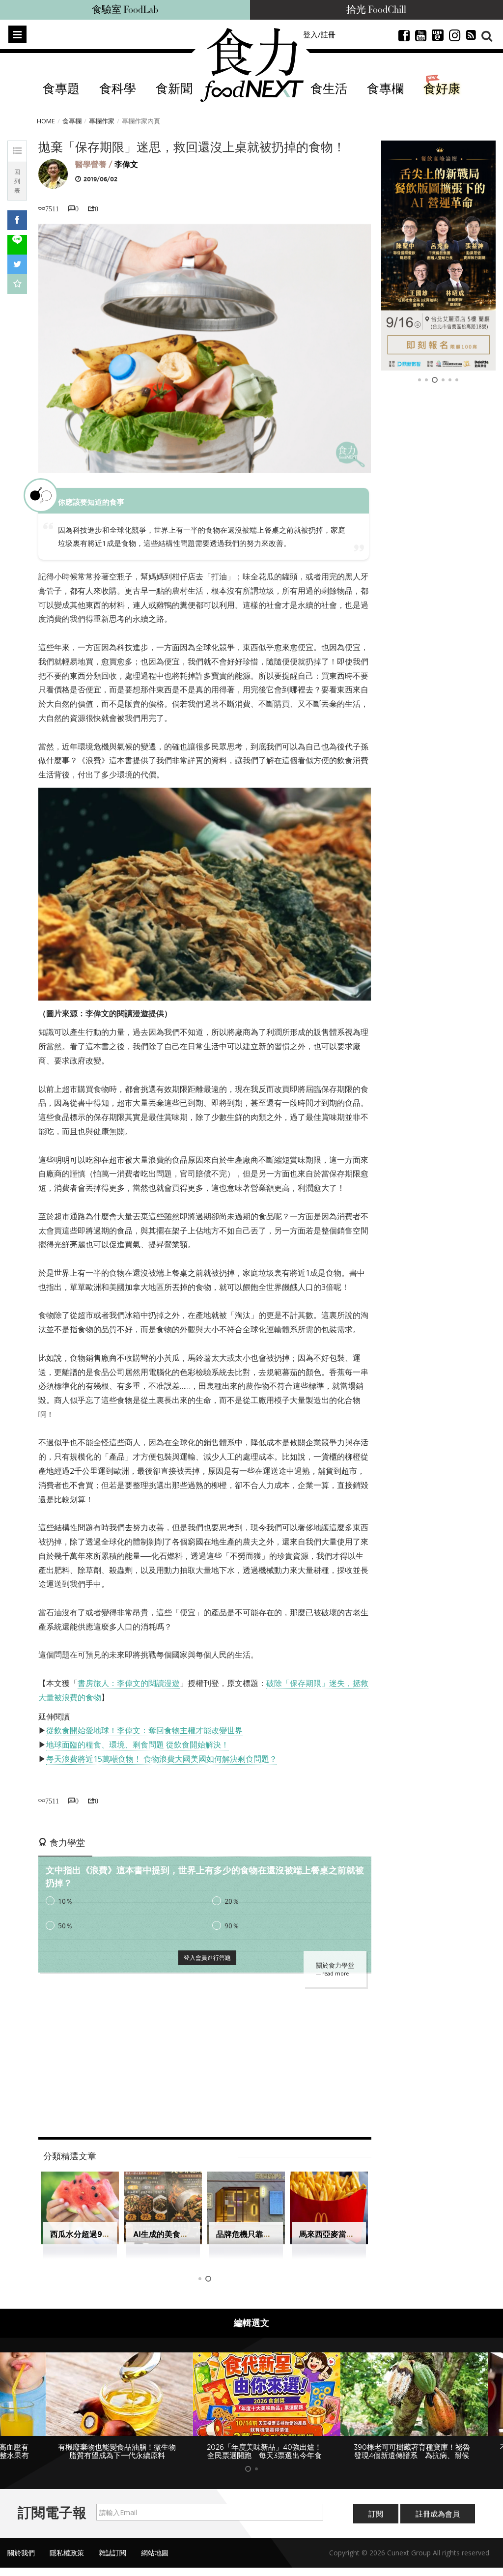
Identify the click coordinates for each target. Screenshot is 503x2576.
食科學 (118, 89)
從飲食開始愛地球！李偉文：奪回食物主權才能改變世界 (144, 1730)
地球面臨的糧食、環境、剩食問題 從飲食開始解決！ (138, 1745)
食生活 (329, 89)
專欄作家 (102, 121)
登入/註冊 (319, 34)
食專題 (61, 89)
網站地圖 (155, 2553)
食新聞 (174, 89)
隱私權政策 (67, 2553)
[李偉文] (53, 173)
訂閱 (376, 2514)
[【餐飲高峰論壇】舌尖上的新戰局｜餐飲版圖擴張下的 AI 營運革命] (439, 256)
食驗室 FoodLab (125, 10)
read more (335, 1974)
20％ (232, 1901)
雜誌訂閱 (112, 2553)
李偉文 (126, 164)
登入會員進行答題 (207, 1958)
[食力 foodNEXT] (252, 65)
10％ (65, 1901)
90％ (232, 1926)
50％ (65, 1926)
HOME (46, 121)
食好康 (442, 89)
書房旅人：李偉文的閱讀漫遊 (129, 1683)
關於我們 (21, 2553)
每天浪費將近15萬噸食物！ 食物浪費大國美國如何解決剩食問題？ (162, 1759)
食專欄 (385, 89)
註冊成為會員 (438, 2514)
